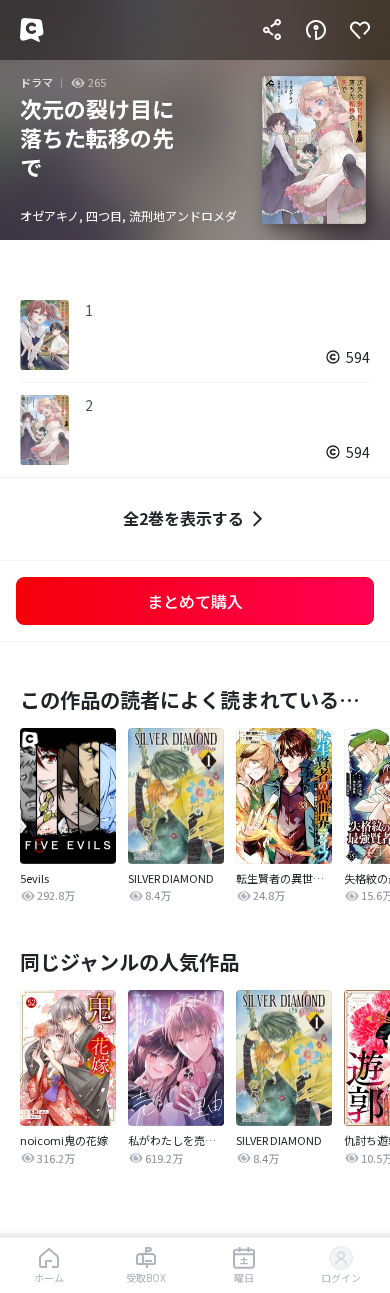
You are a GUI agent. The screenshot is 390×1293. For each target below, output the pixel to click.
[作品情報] (316, 30)
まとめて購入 (195, 601)
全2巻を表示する (183, 518)
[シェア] (272, 30)
